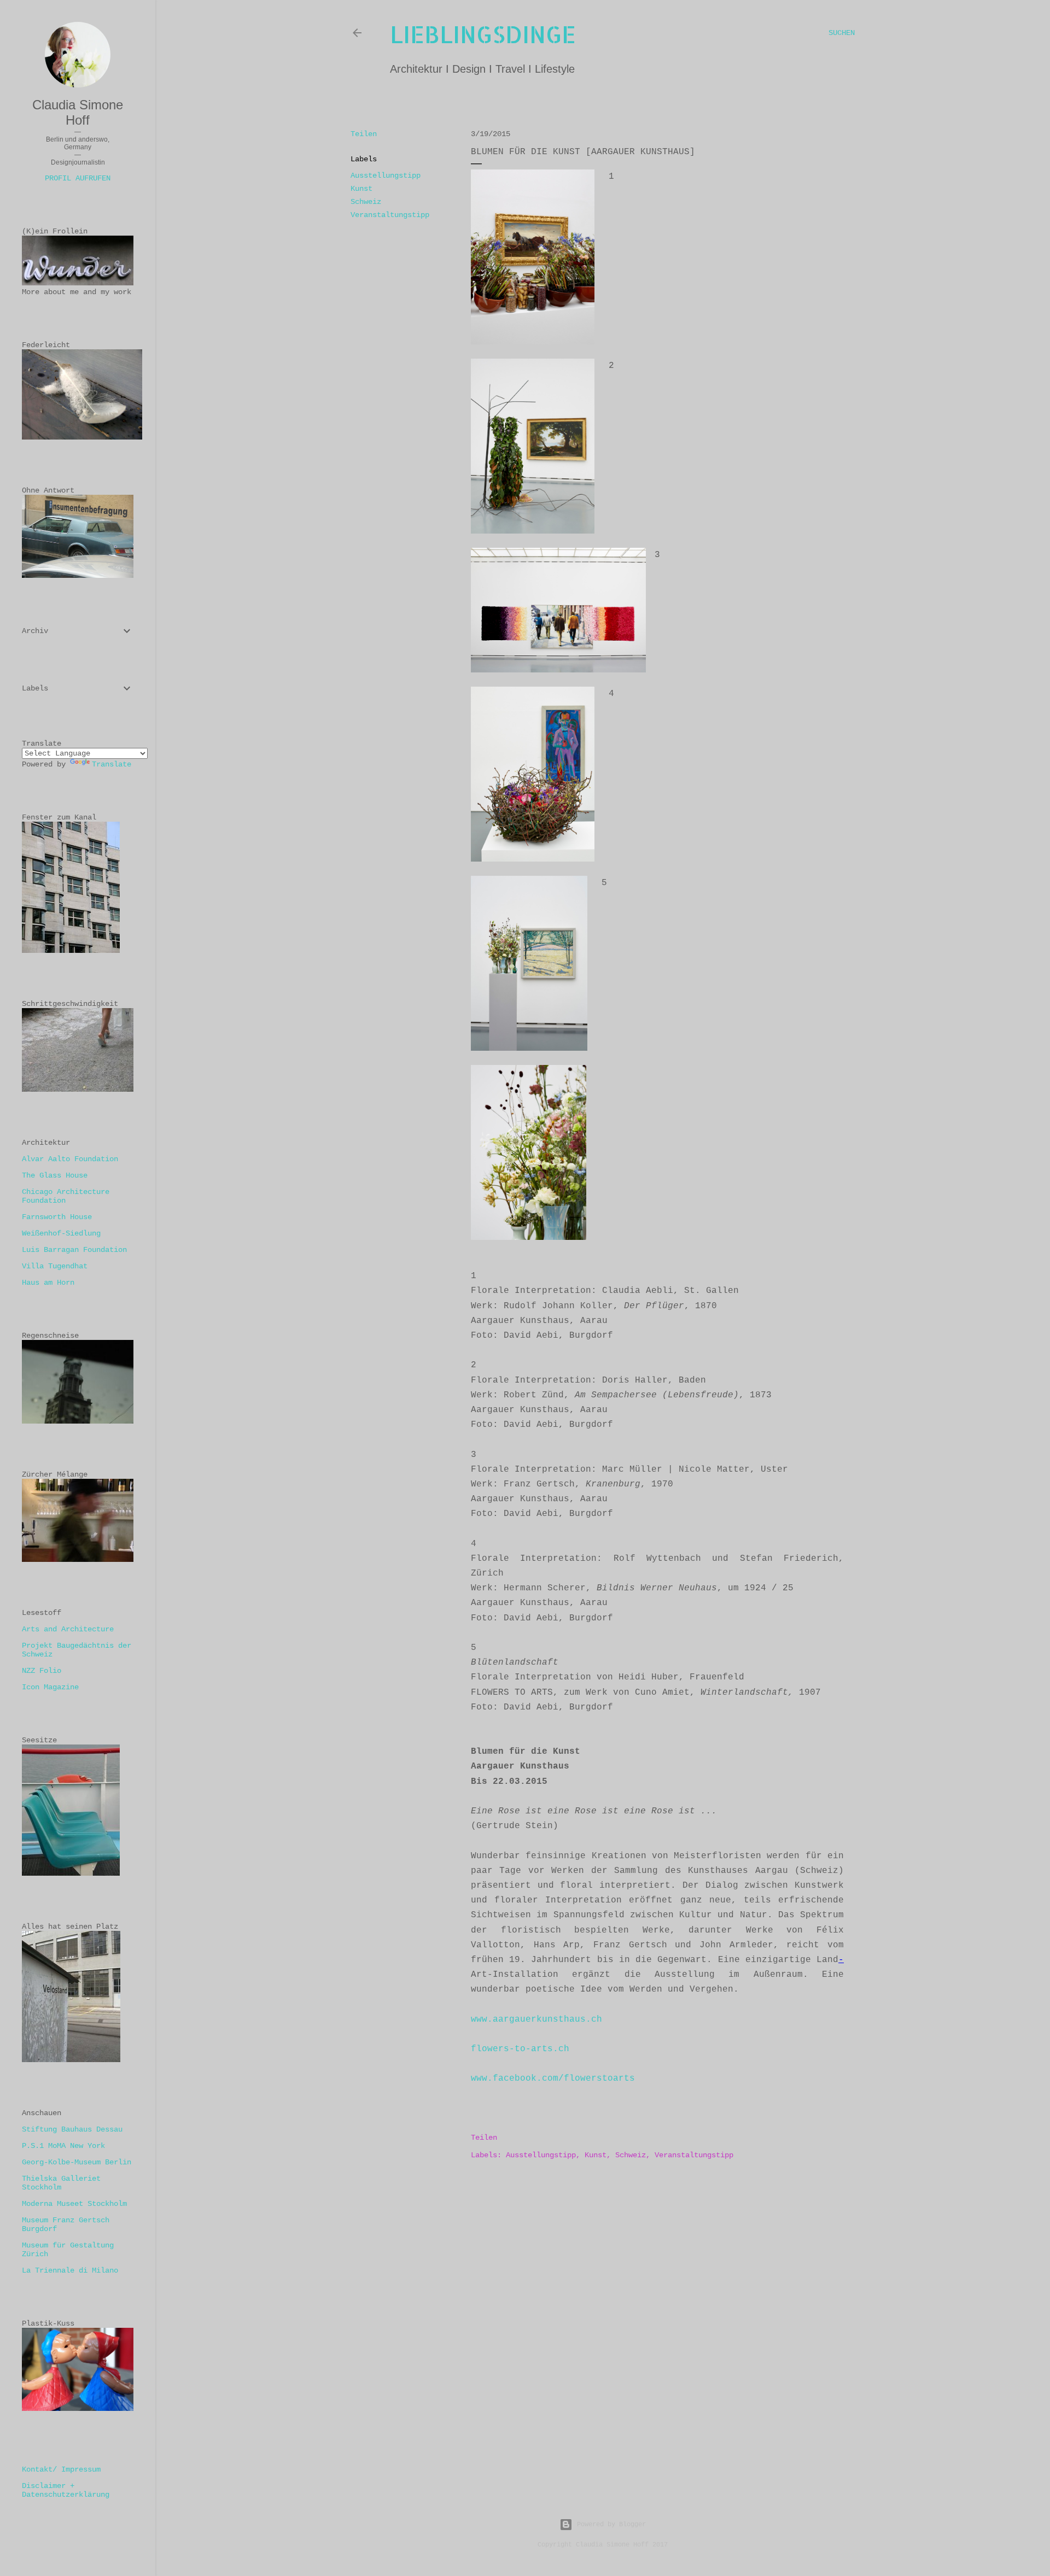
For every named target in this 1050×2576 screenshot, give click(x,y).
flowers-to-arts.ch (520, 2049)
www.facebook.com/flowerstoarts (553, 2079)
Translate (112, 764)
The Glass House (55, 1175)
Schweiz (366, 202)
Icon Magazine (50, 1687)
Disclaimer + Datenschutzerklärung (66, 2490)
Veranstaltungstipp (390, 215)
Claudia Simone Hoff (78, 112)
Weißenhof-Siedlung (61, 1233)
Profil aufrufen (78, 178)
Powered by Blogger (611, 2525)
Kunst (361, 189)
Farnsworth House (57, 1217)
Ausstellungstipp (386, 175)
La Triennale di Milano (70, 2270)
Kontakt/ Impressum (61, 2469)
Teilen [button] (364, 134)
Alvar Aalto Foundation (70, 1159)
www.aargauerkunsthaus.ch (536, 2019)
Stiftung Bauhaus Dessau (72, 2129)
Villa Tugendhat (55, 1266)
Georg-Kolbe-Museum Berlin (77, 2162)
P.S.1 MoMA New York (63, 2146)
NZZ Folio (42, 1671)
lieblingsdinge (483, 34)
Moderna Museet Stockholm (74, 2204)
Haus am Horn (48, 1283)
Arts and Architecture (68, 1629)
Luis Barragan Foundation (74, 1250)
